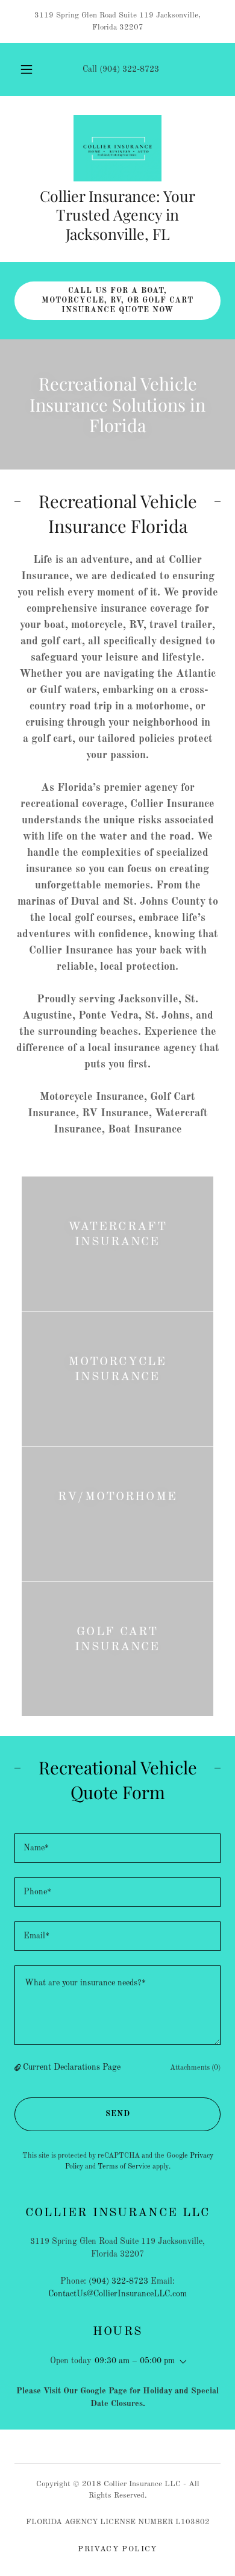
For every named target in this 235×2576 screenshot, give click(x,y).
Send (118, 2114)
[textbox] (117, 1848)
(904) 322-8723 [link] (129, 69)
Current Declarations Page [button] (72, 2067)
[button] (27, 69)
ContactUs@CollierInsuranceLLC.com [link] (117, 2294)
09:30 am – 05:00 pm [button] (135, 2361)
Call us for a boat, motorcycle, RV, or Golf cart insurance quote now (117, 300)
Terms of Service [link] (124, 2167)
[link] (118, 148)
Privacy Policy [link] (117, 2549)
